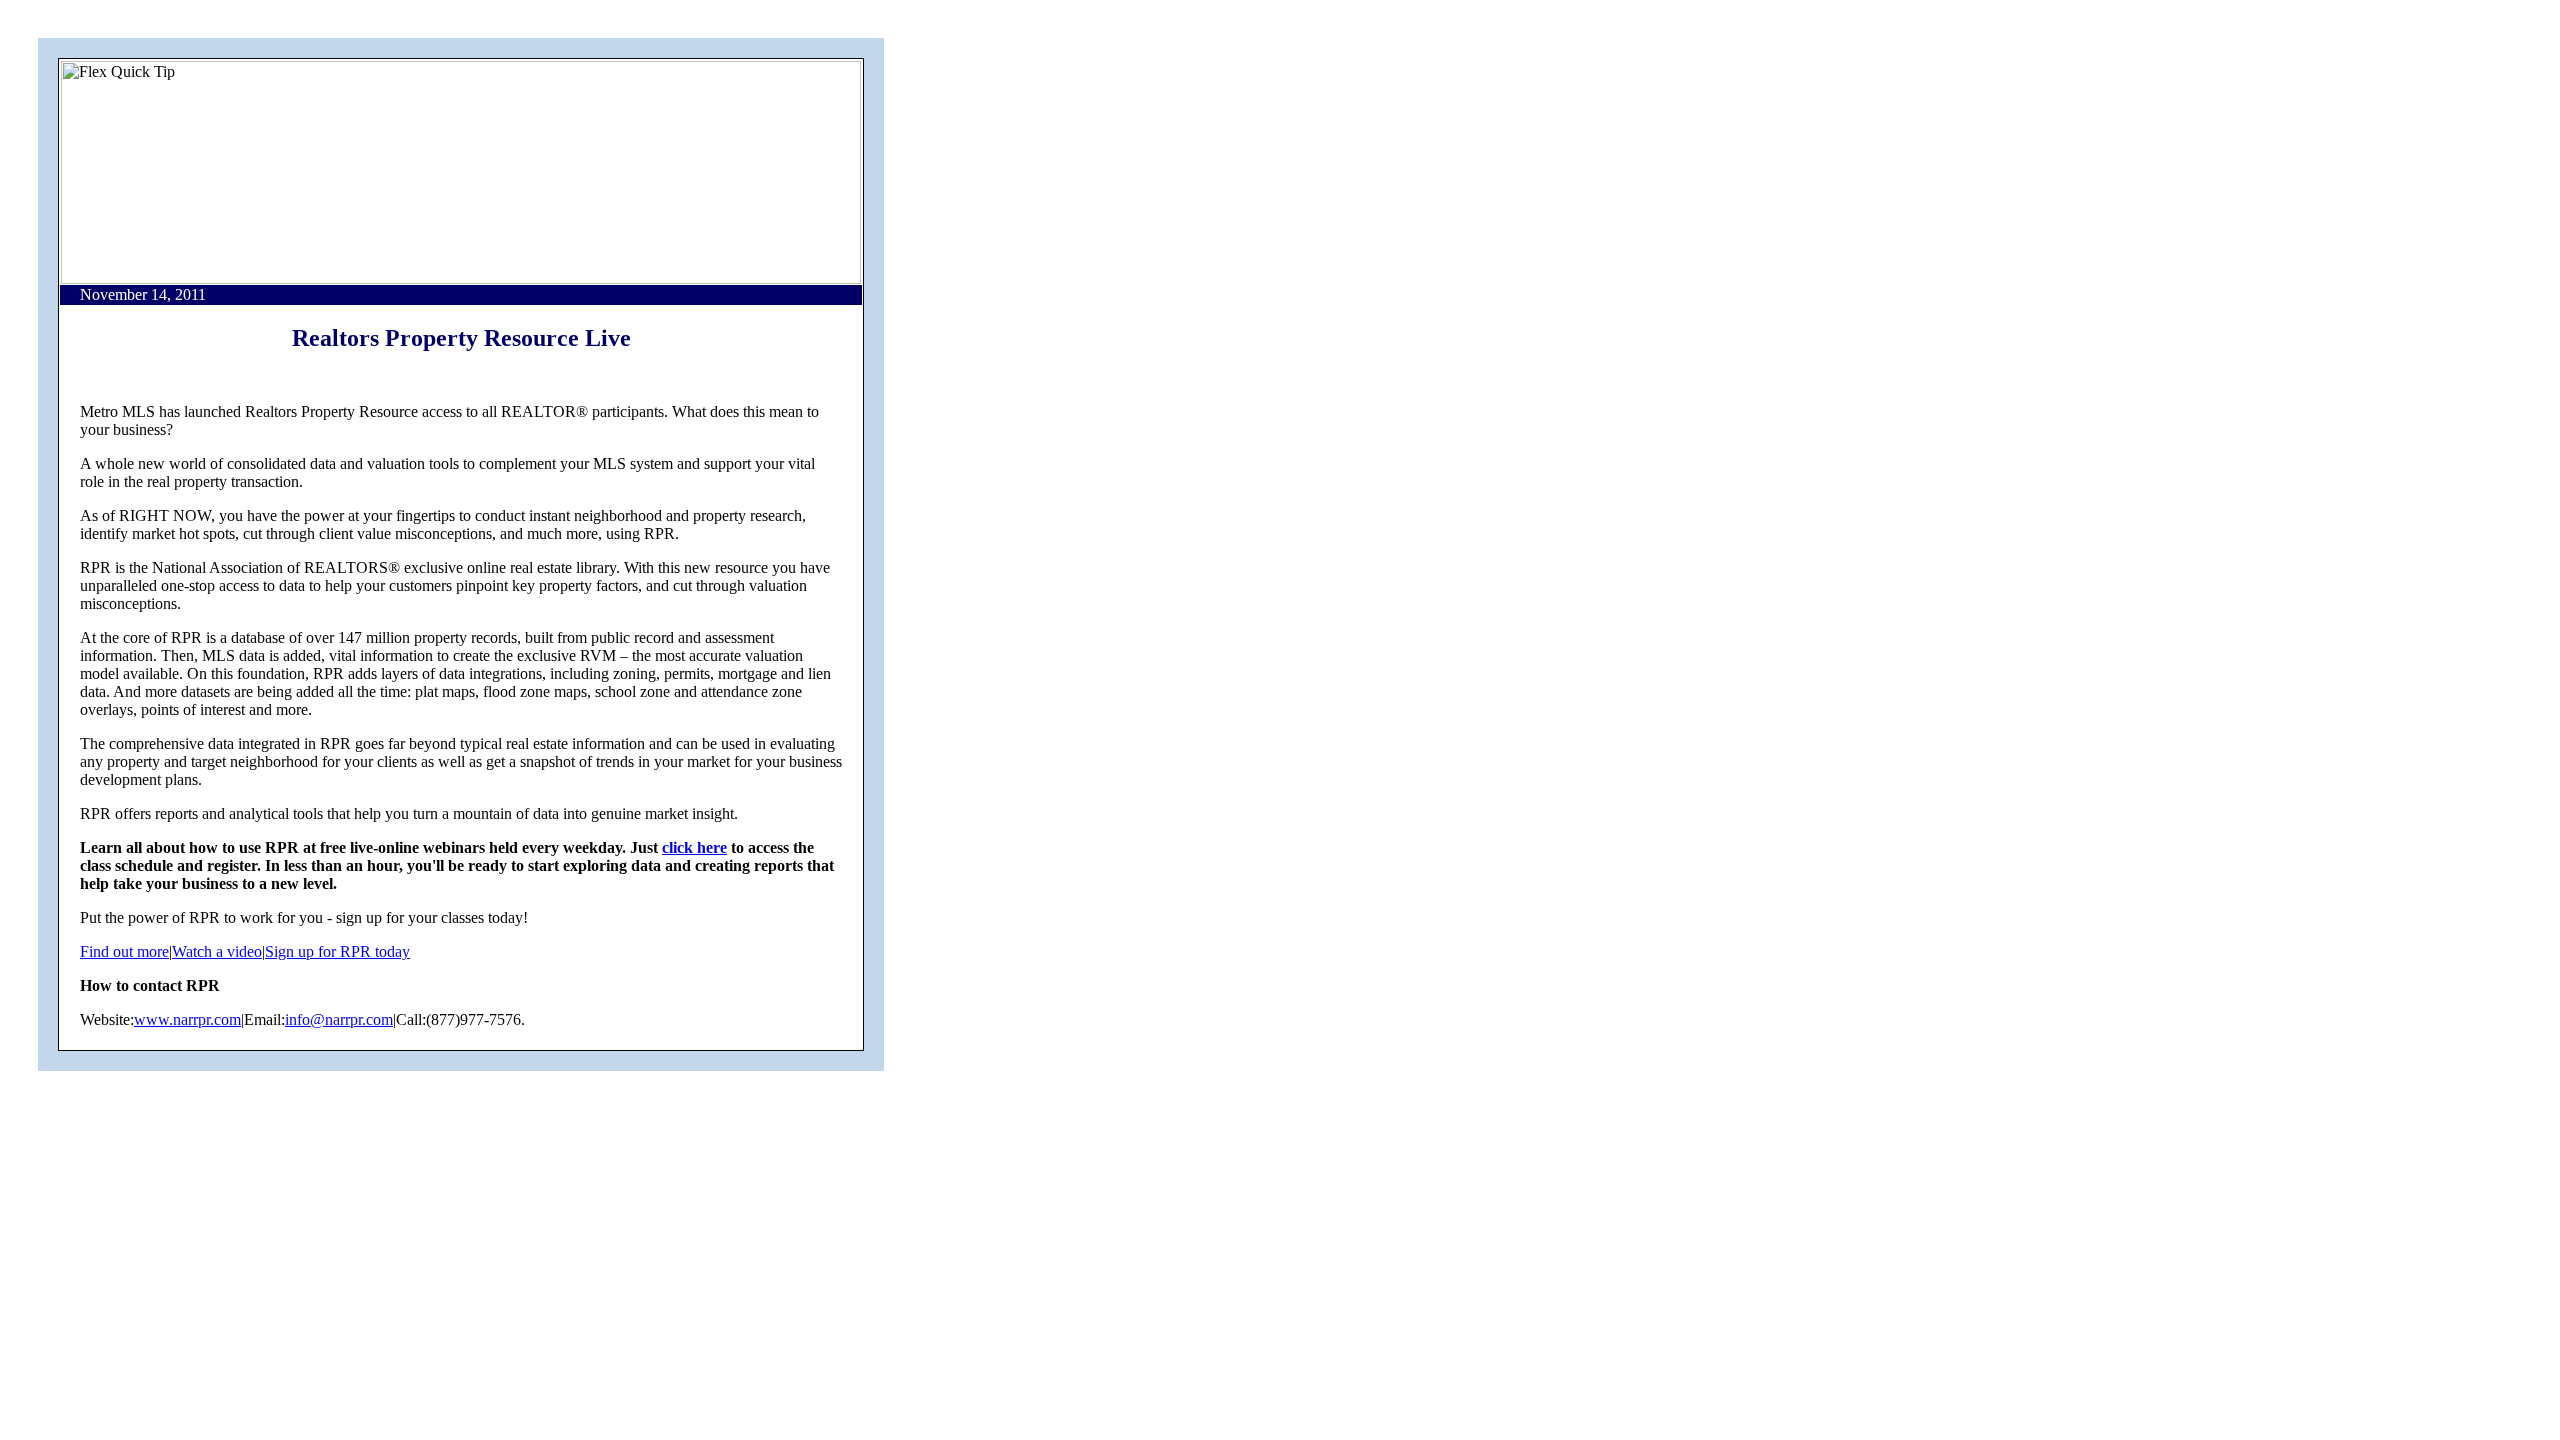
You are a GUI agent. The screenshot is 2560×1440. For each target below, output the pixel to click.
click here (694, 847)
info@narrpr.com (339, 1019)
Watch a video (217, 951)
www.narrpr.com (187, 1019)
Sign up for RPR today (337, 951)
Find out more (124, 951)
